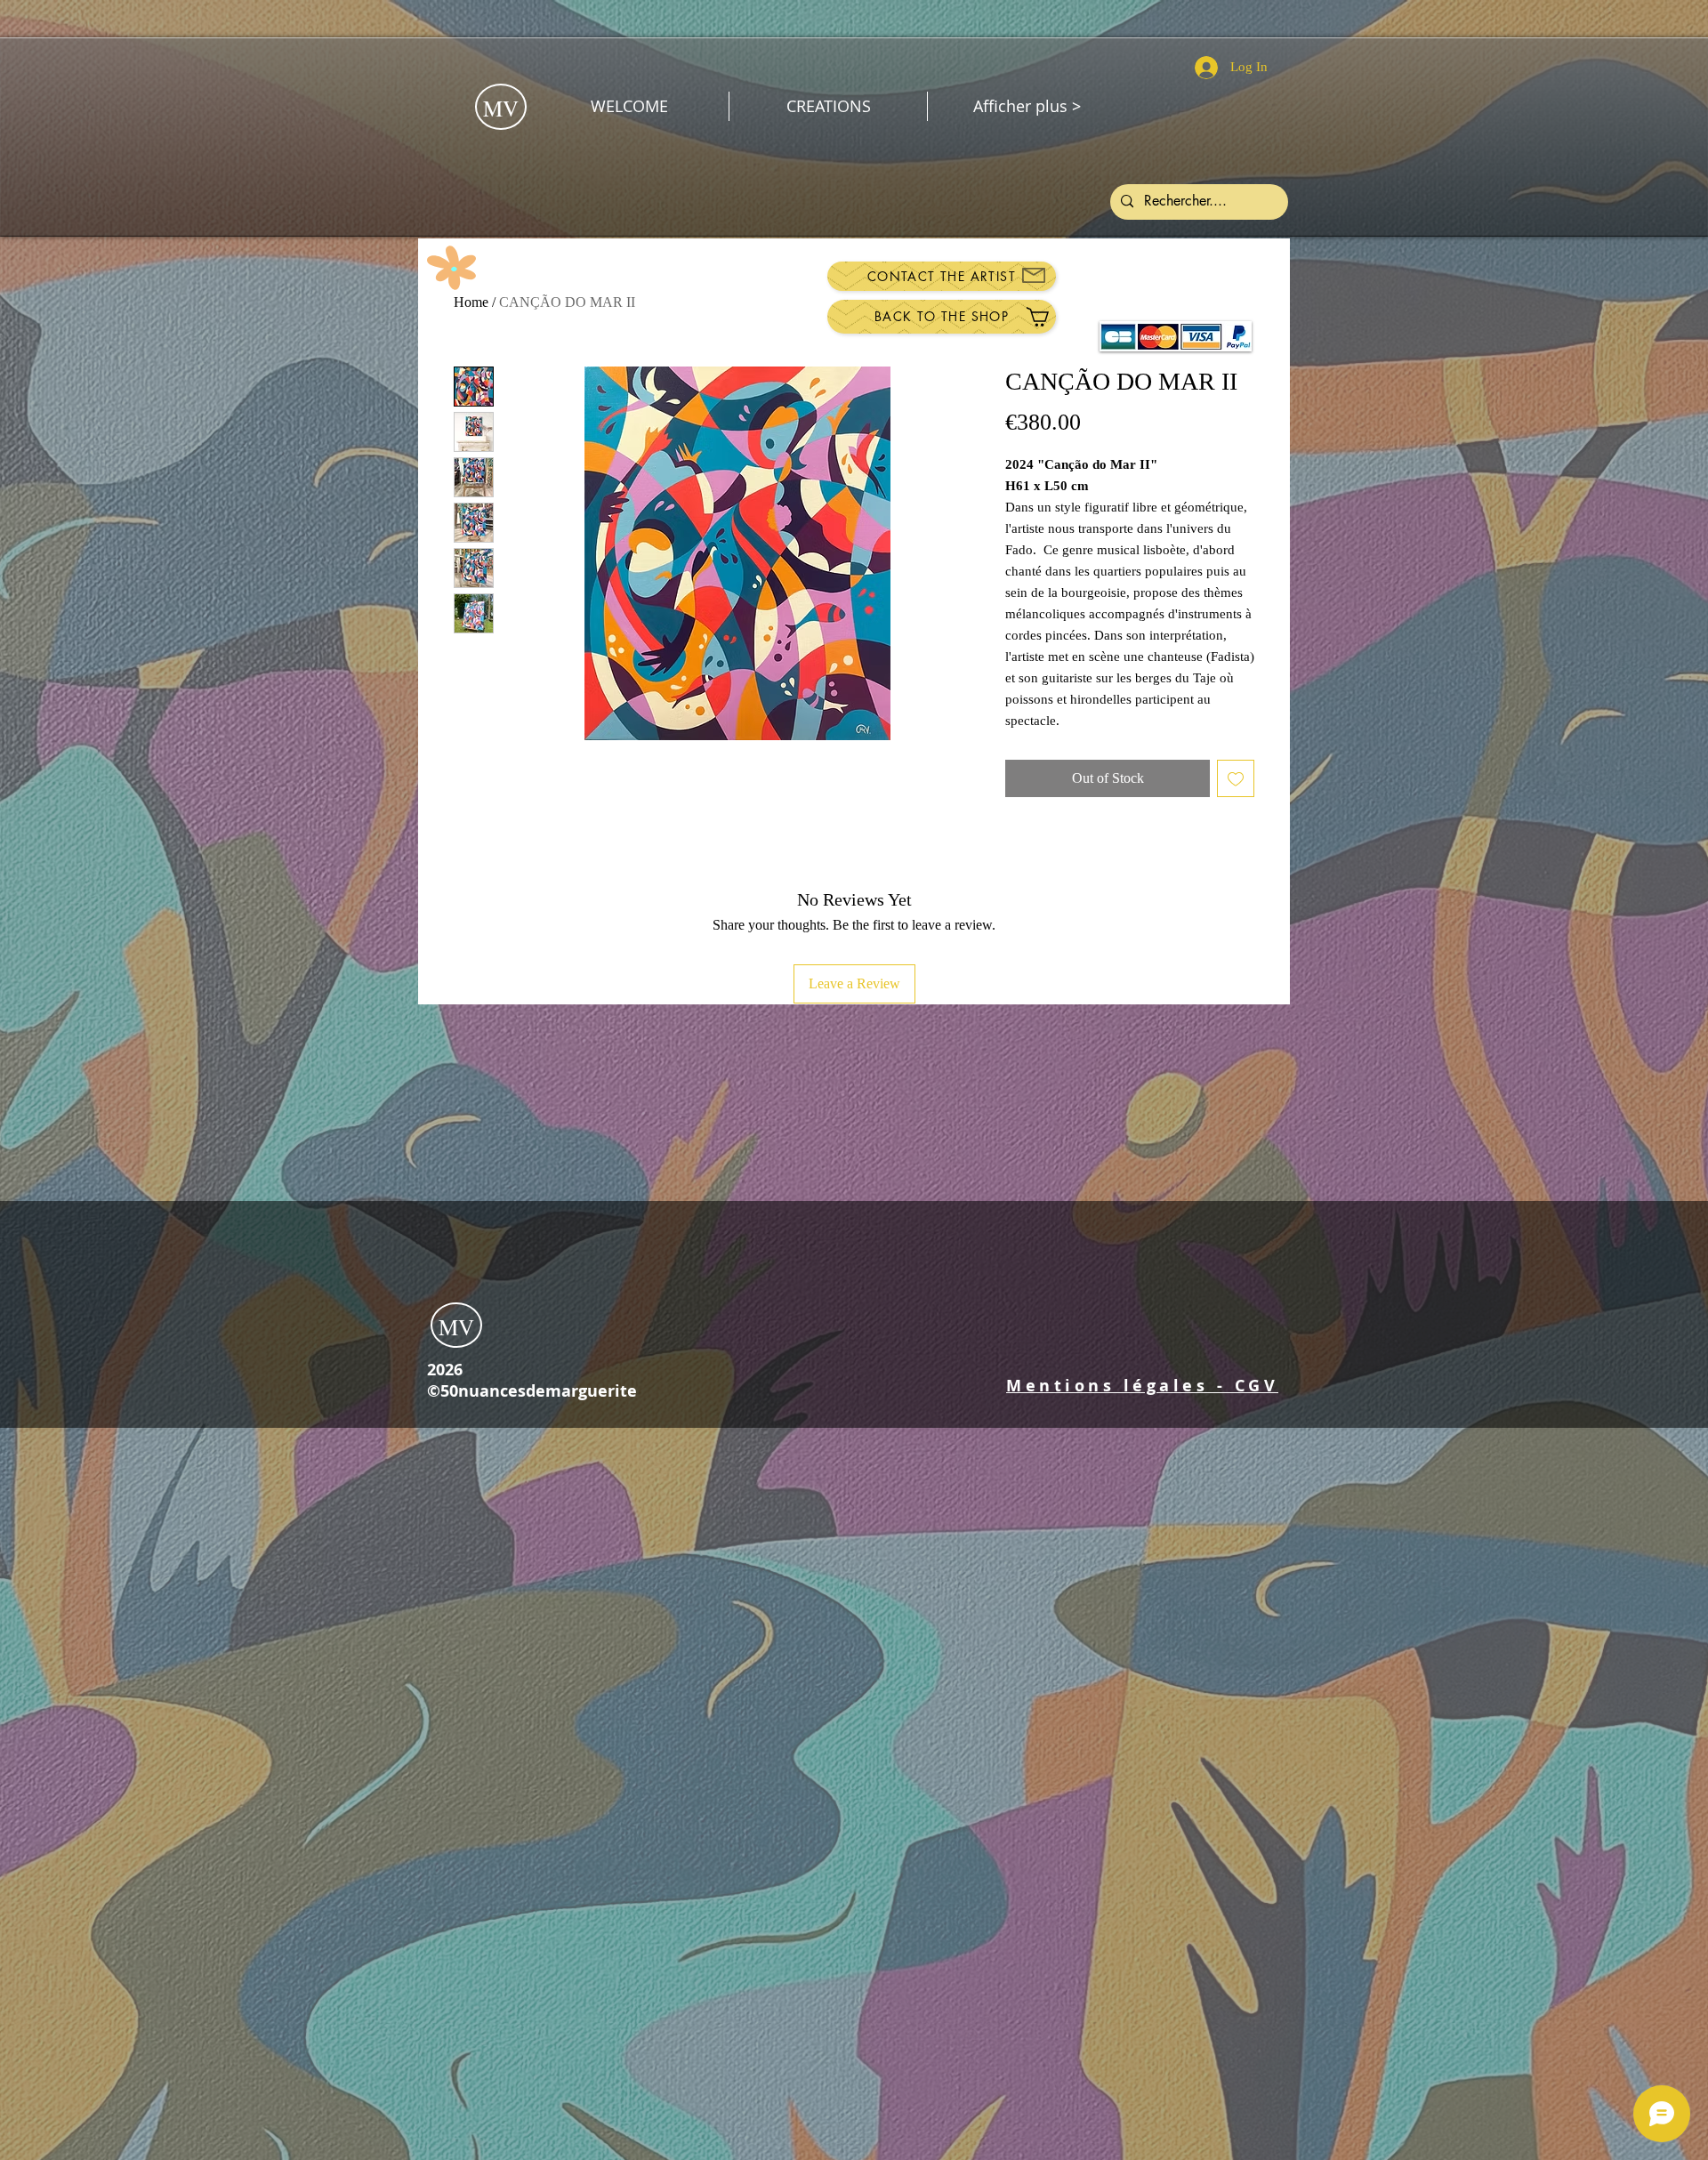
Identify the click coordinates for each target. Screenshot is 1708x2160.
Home (471, 302)
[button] (1142, 1386)
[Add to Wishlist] (1236, 778)
